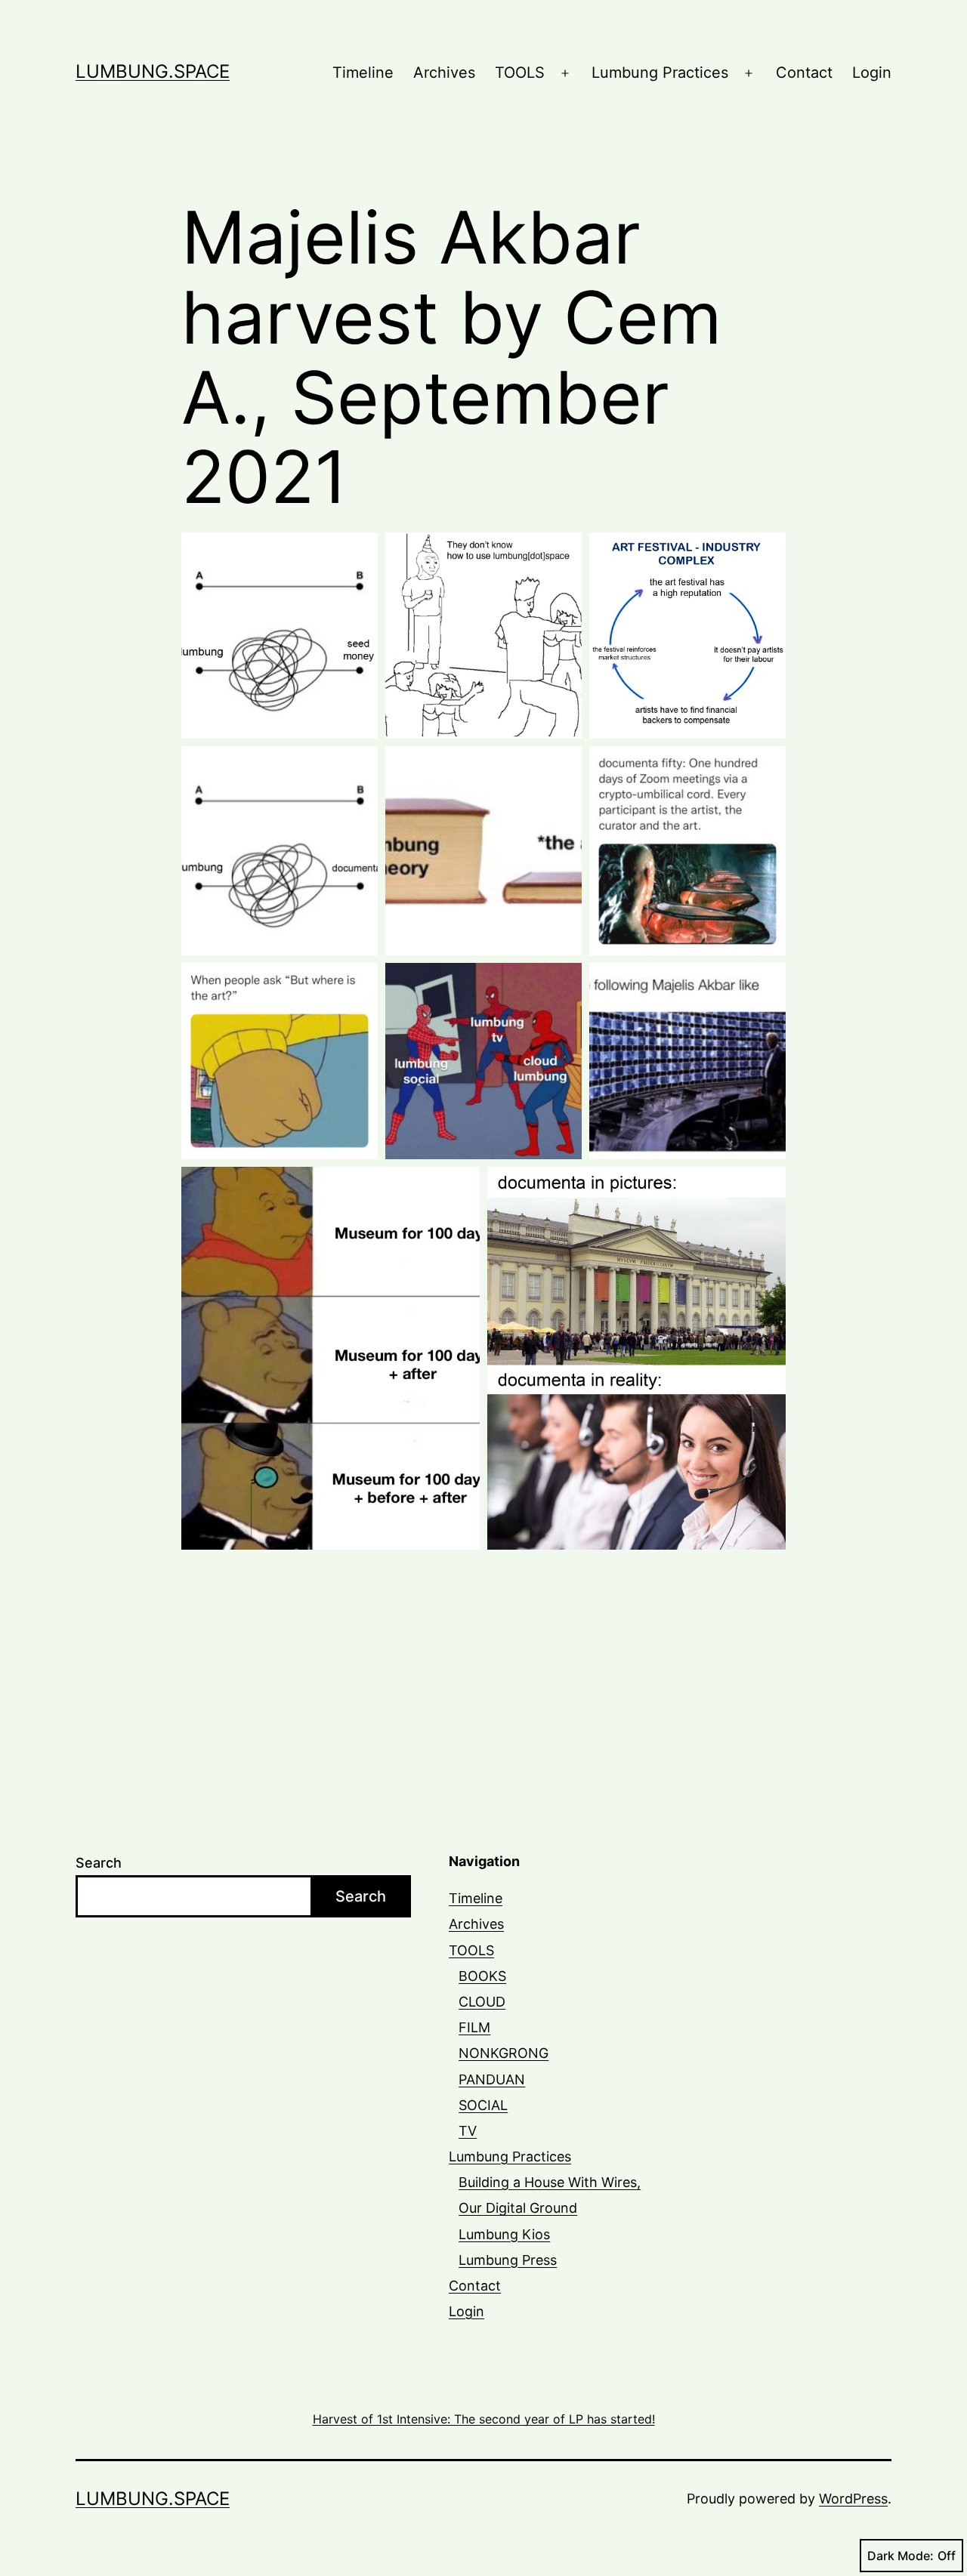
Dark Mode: (901, 2556)
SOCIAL (483, 2105)
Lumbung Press (508, 2260)
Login (872, 72)
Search (99, 1863)
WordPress (853, 2499)
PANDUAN (492, 2079)
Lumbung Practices (660, 72)
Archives (444, 72)
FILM (474, 2027)
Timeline (363, 72)
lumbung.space (153, 71)
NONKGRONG (504, 2053)
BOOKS (482, 1976)
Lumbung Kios (504, 2234)
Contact (804, 72)
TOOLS (520, 72)
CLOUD (482, 2002)
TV (468, 2131)
